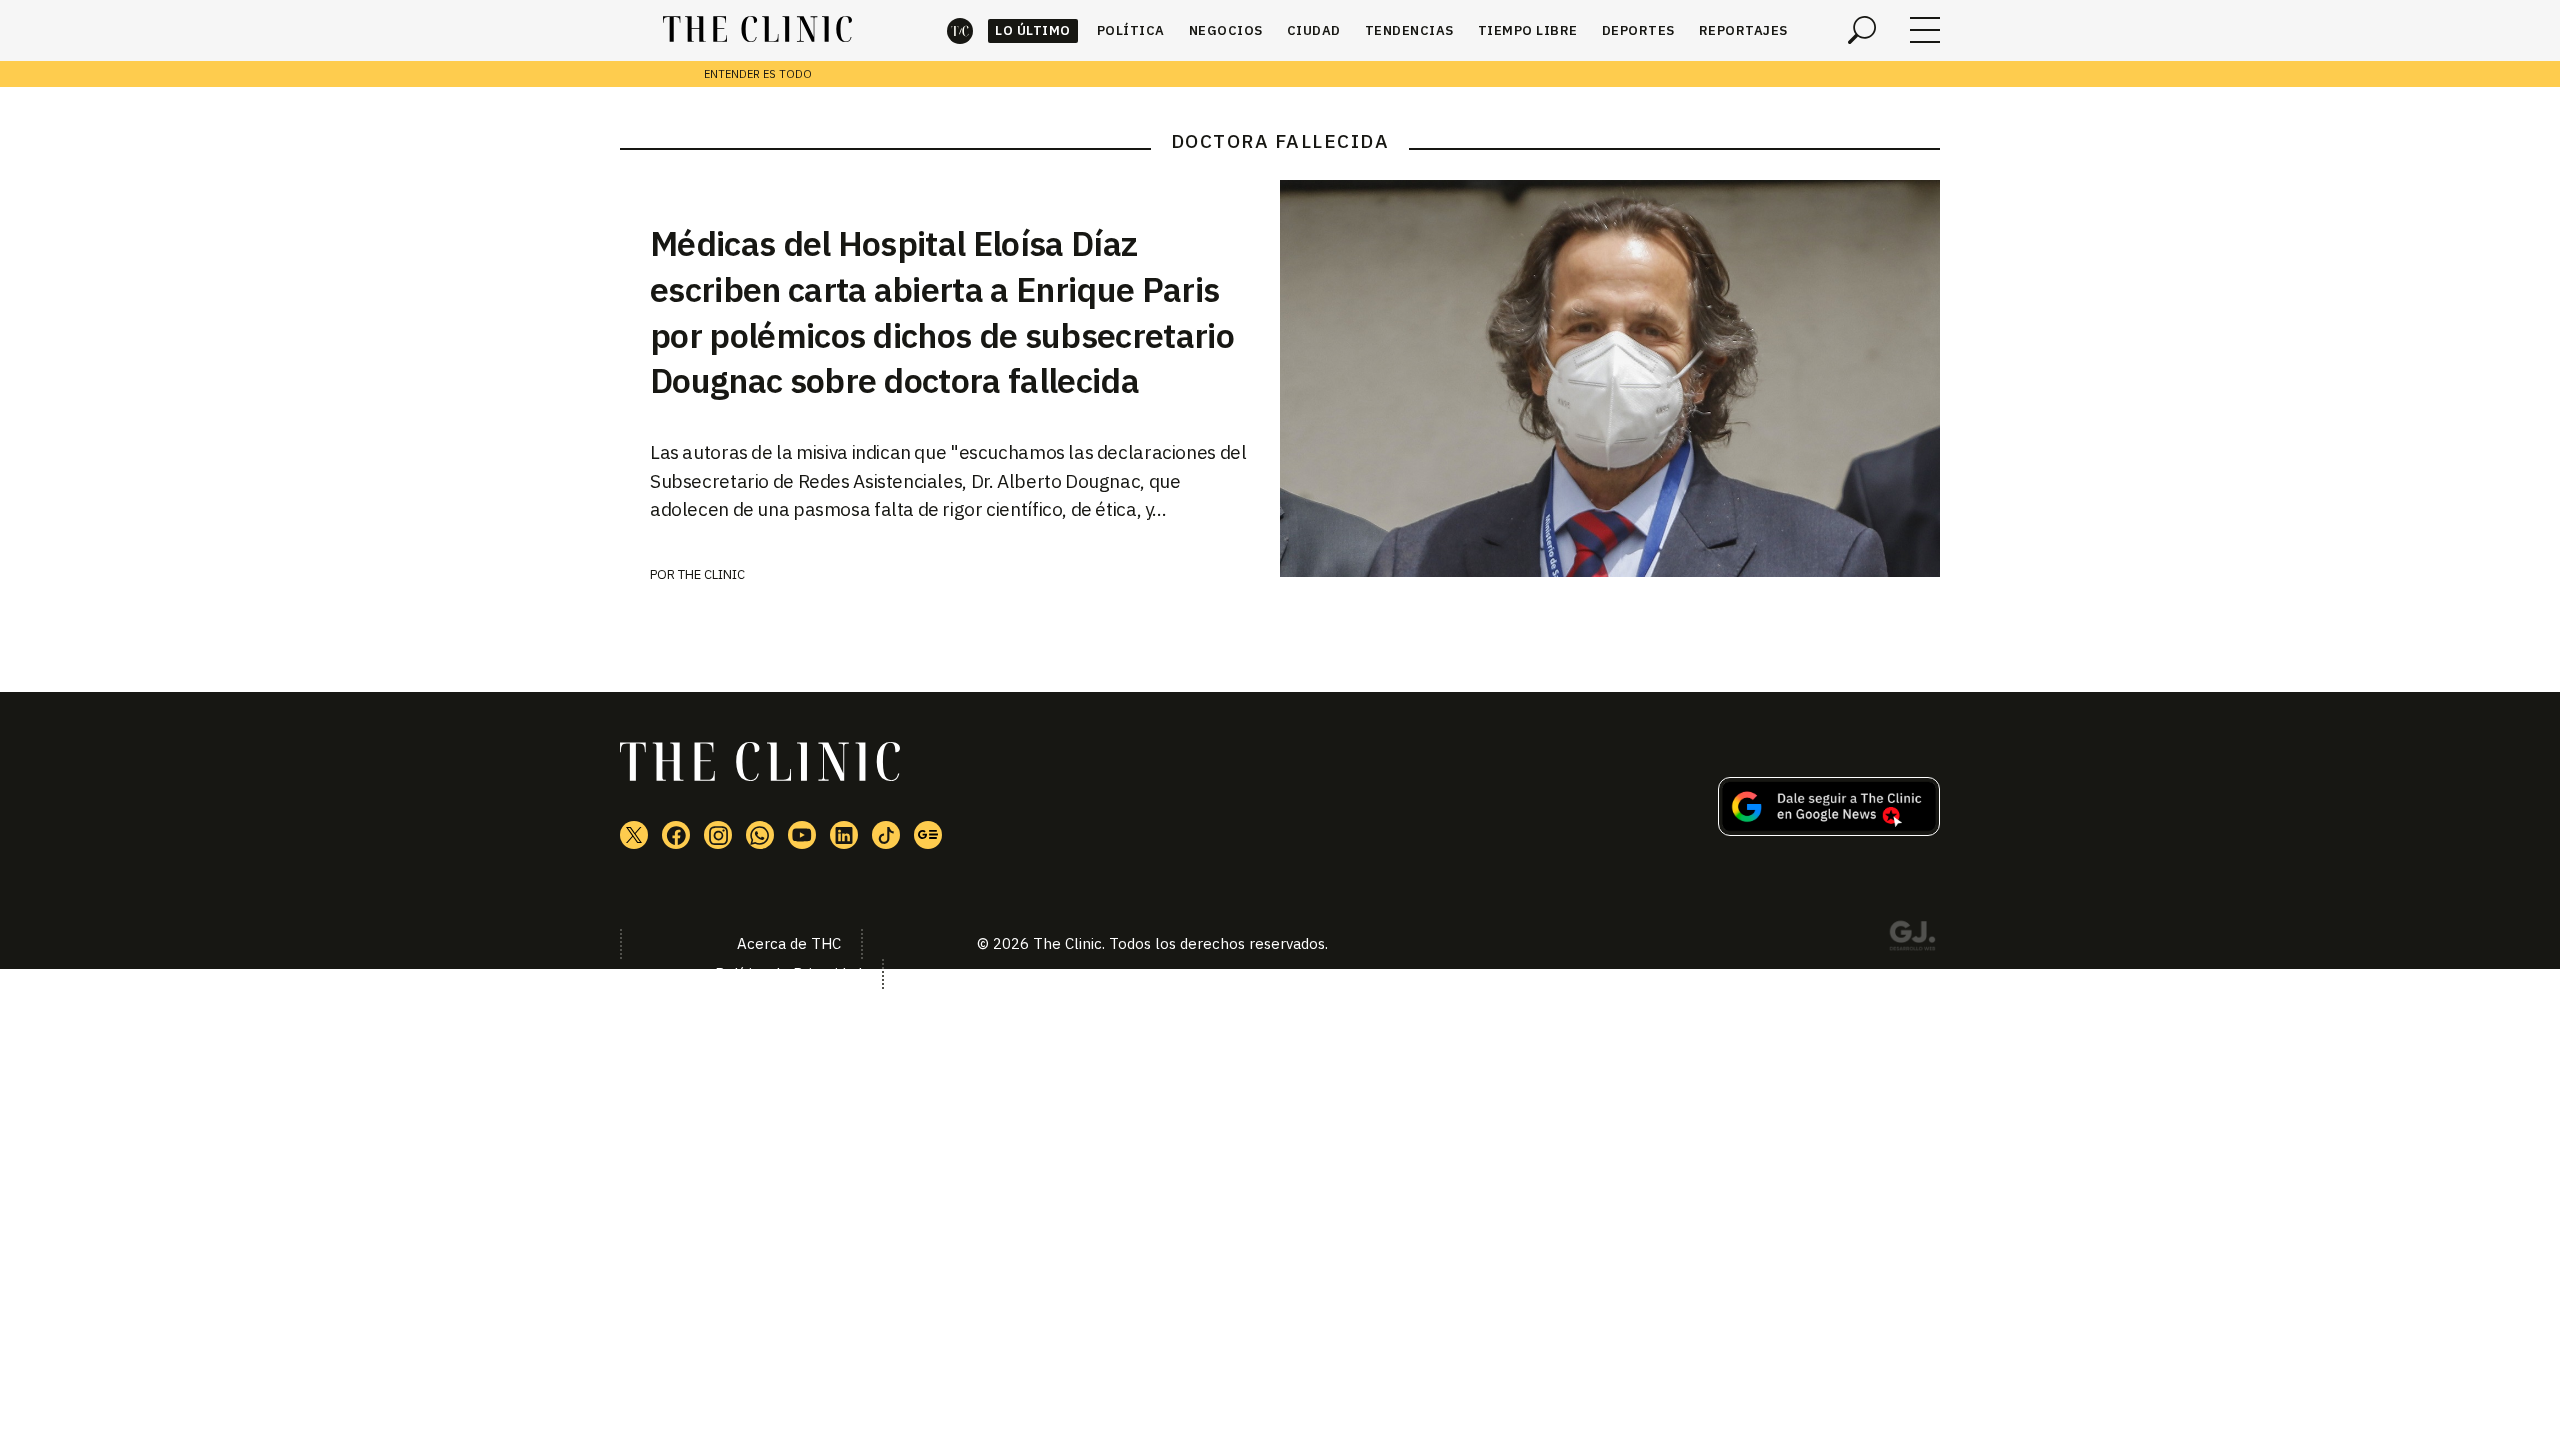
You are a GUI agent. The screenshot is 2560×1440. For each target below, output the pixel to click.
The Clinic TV (802, 835)
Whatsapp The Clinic (760, 835)
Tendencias (1409, 30)
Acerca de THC (789, 943)
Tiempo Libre (1528, 30)
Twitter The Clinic (634, 835)
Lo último (1033, 30)
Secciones (1925, 30)
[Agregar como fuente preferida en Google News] (1829, 830)
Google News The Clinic (928, 835)
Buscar (1862, 30)
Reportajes (1743, 30)
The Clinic (960, 30)
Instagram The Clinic (718, 835)
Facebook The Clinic (676, 835)
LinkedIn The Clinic (844, 835)
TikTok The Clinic (886, 835)
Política (1131, 30)
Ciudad (1314, 30)
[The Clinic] (757, 30)
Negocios (1226, 30)
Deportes (1638, 30)
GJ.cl (1912, 939)
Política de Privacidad (788, 973)
